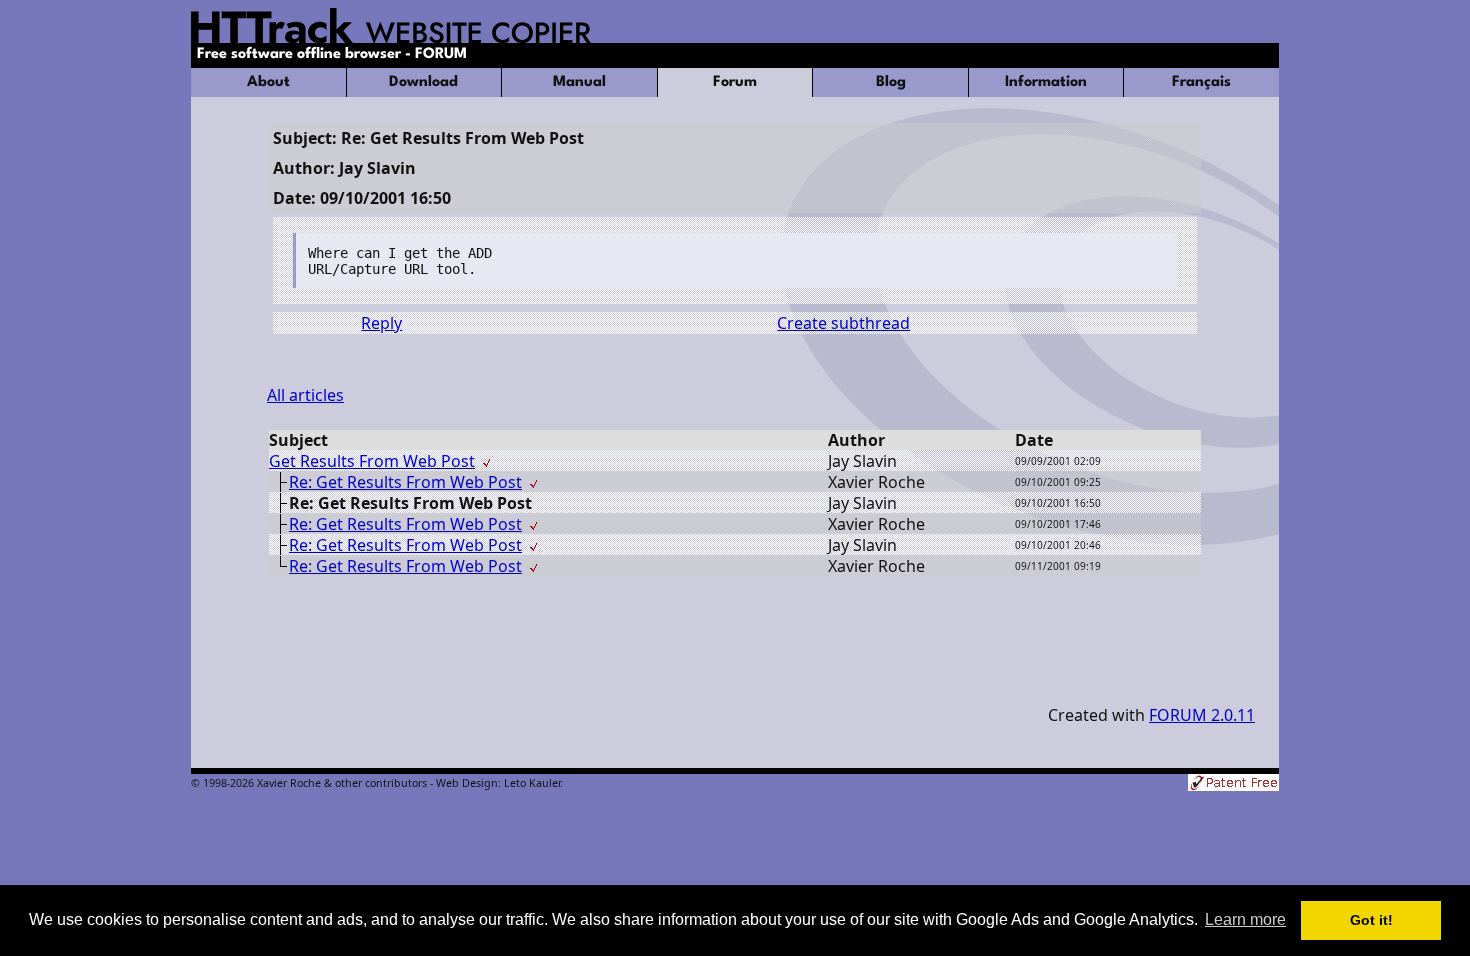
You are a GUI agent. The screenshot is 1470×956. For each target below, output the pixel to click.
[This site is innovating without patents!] (1233, 784)
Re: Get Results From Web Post (405, 482)
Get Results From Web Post (372, 461)
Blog (891, 82)
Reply (381, 323)
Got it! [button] (1371, 920)
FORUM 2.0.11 (1202, 715)
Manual (579, 82)
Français (1201, 82)
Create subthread (843, 323)
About (268, 82)
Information (1046, 82)
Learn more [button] (1245, 919)
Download (423, 82)
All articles (305, 395)
